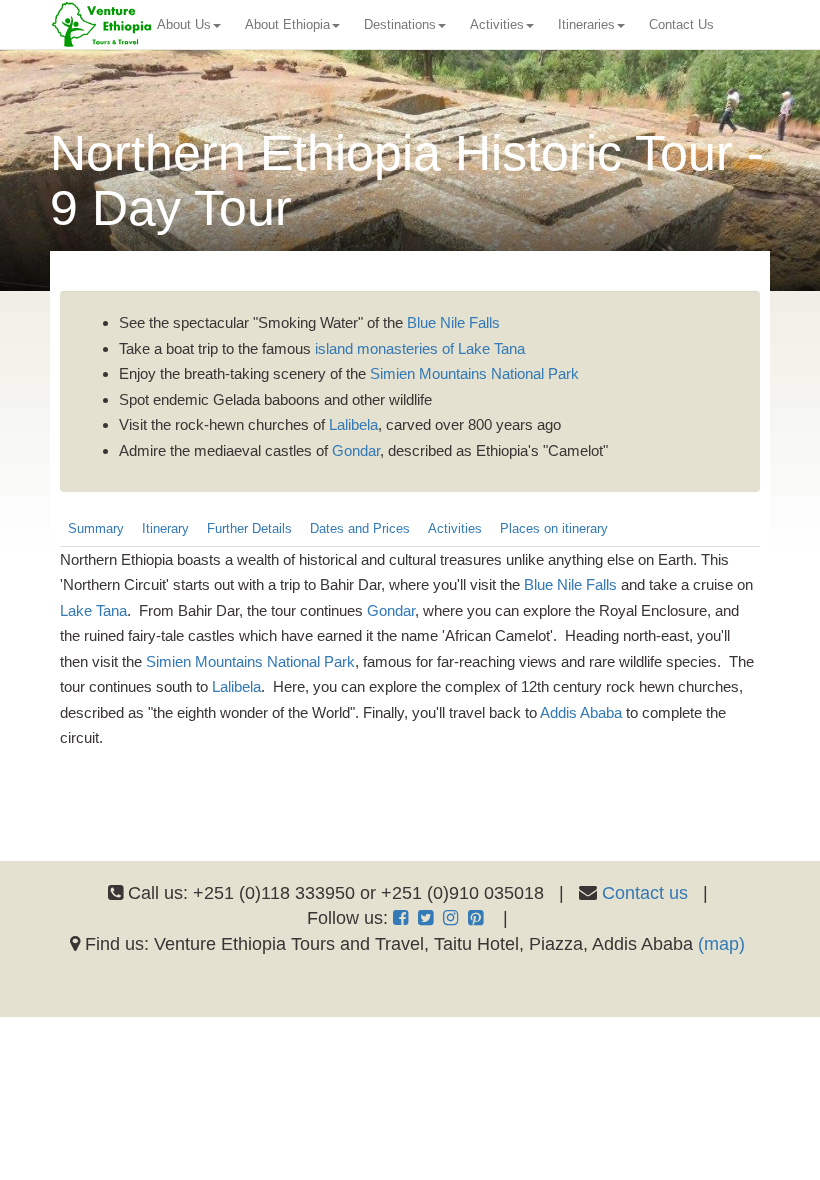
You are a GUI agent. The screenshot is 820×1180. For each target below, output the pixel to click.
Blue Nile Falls (453, 322)
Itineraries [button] (586, 24)
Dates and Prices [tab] (360, 528)
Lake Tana (93, 610)
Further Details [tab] (249, 528)
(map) (721, 944)
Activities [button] (497, 24)
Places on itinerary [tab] (554, 528)
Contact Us (681, 24)
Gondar (356, 450)
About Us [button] (184, 24)
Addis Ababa (581, 712)
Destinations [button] (400, 24)
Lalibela (353, 424)
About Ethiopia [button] (287, 24)
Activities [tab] (455, 528)
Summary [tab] (96, 528)
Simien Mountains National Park (474, 373)
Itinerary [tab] (165, 528)
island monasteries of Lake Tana (420, 348)
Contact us (645, 893)
